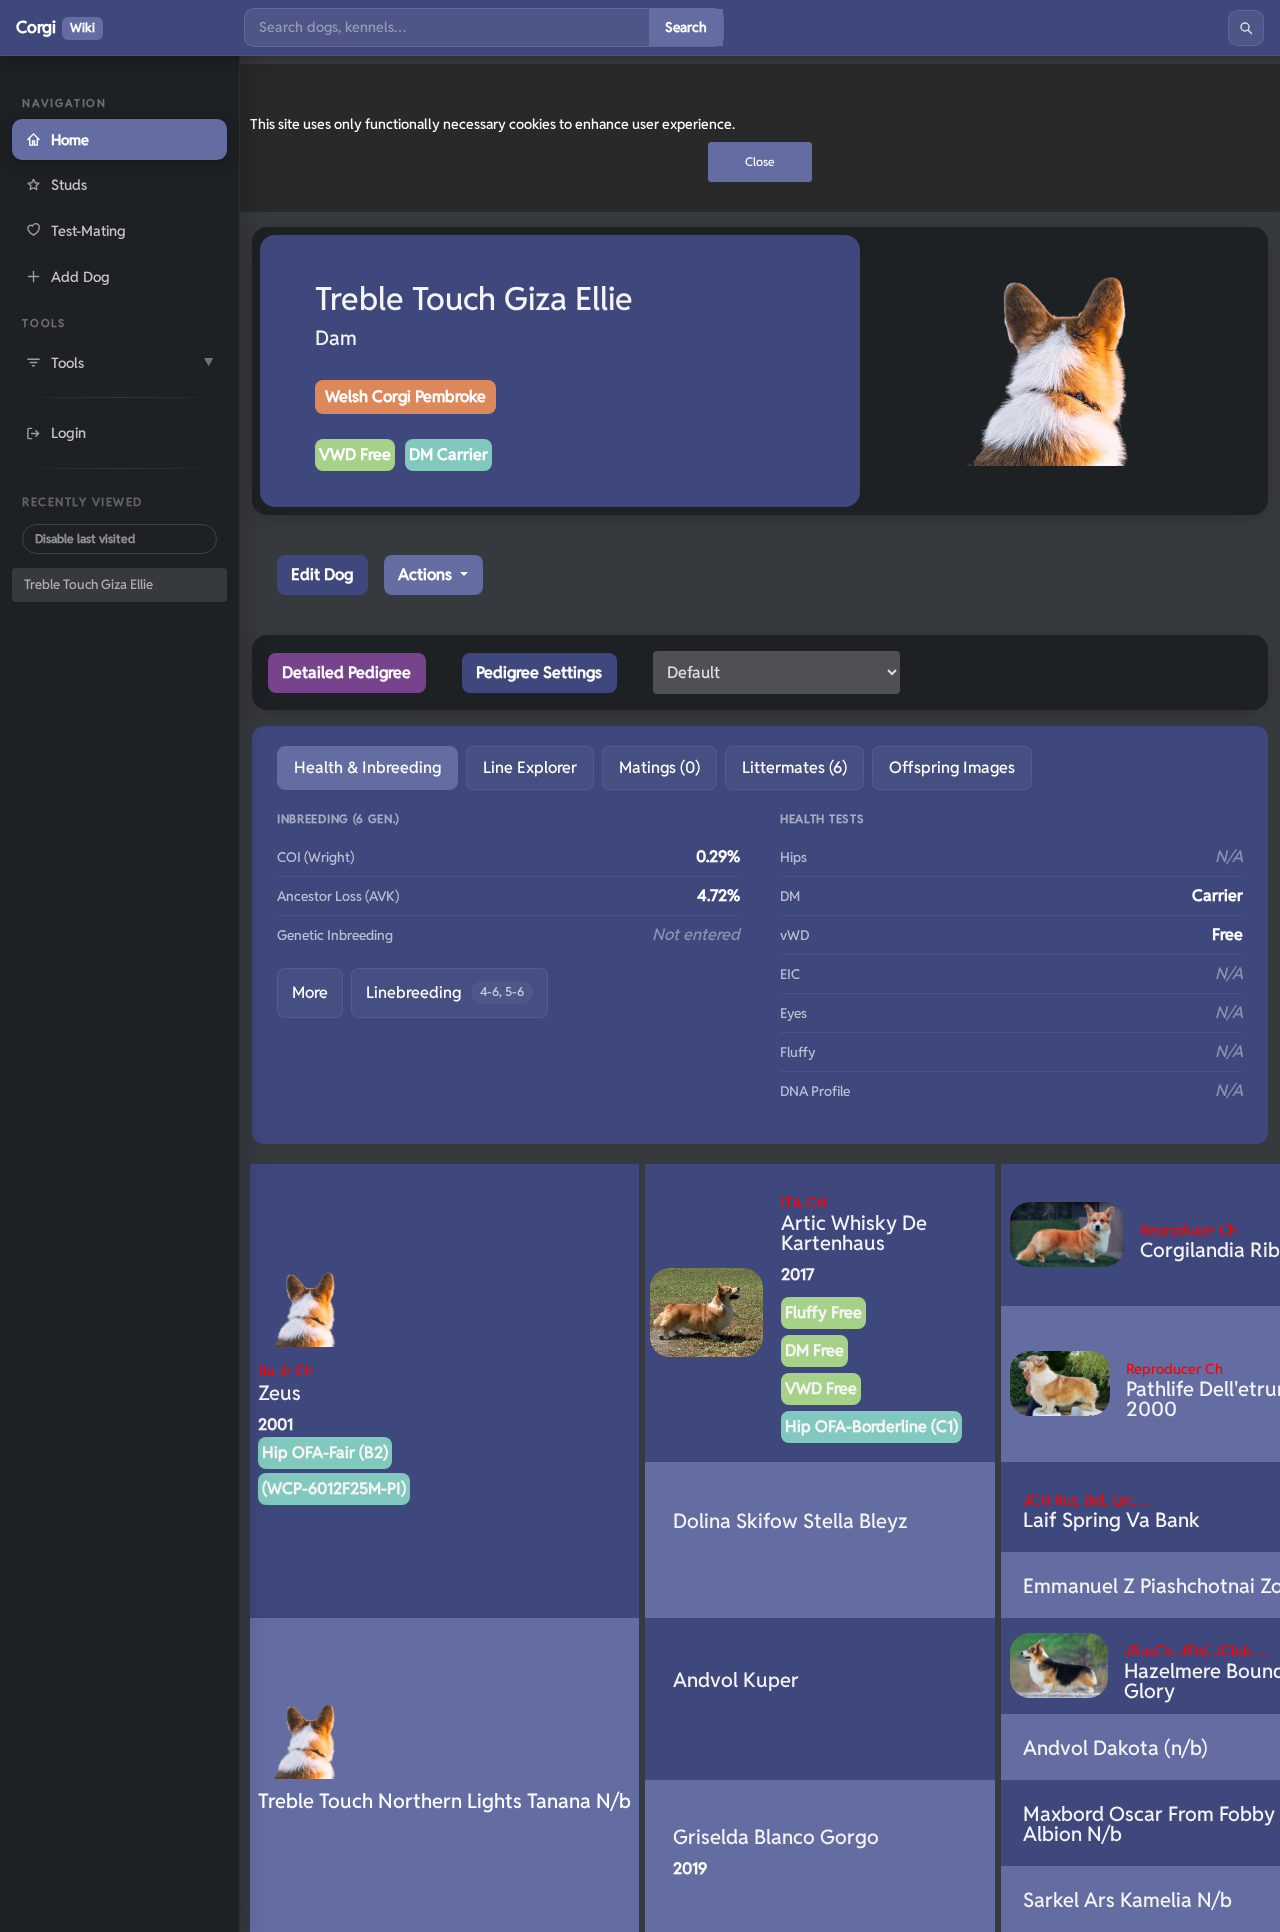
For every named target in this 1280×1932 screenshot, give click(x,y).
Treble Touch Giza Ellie (88, 584)
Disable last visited (85, 538)
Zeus (285, 1383)
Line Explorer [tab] (530, 767)
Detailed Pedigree (346, 672)
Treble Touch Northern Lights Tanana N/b (444, 1801)
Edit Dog (322, 574)
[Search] (1246, 28)
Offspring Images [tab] (952, 767)
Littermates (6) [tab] (794, 767)
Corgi (55, 27)
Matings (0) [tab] (659, 767)
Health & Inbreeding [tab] (367, 767)
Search (686, 27)
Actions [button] (427, 574)
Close (760, 161)
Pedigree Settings (539, 672)
